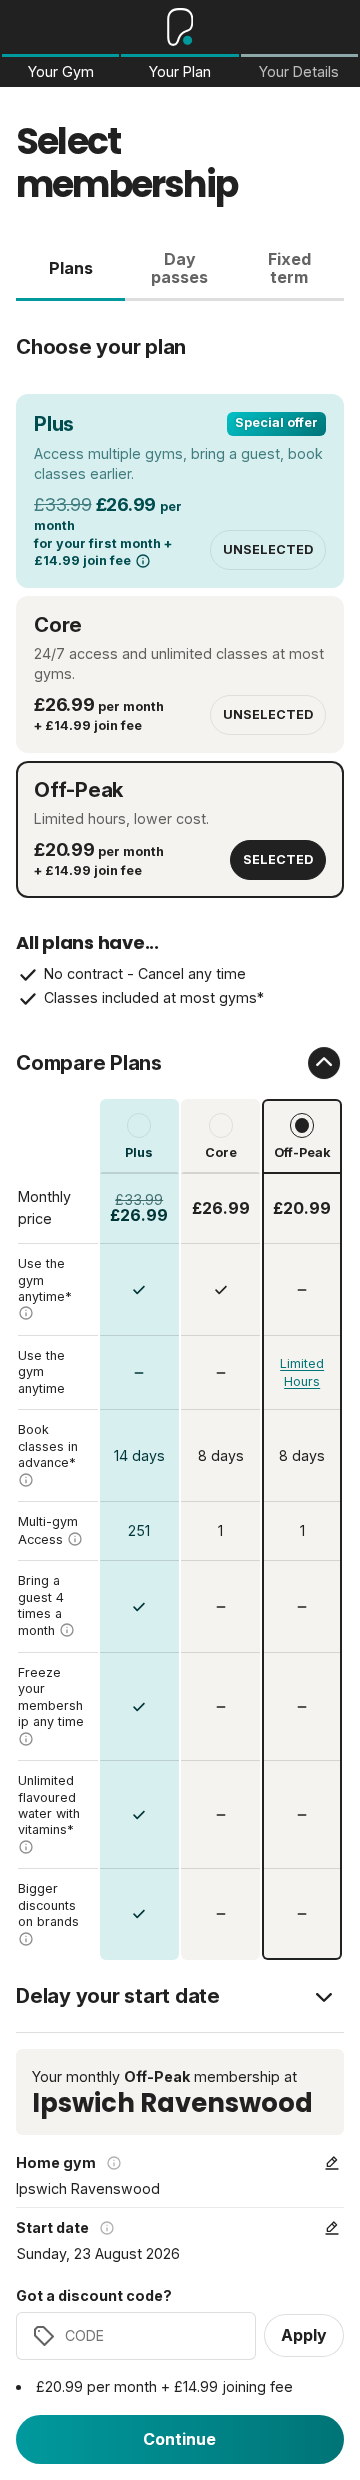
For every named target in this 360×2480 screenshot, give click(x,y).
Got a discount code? (94, 2296)
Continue (179, 2439)
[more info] (143, 561)
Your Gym (61, 72)
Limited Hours (302, 1372)
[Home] (180, 27)
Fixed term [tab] (289, 268)
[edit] (332, 2163)
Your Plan (180, 72)
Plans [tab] (71, 268)
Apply (304, 2335)
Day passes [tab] (179, 268)
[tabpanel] (180, 1130)
